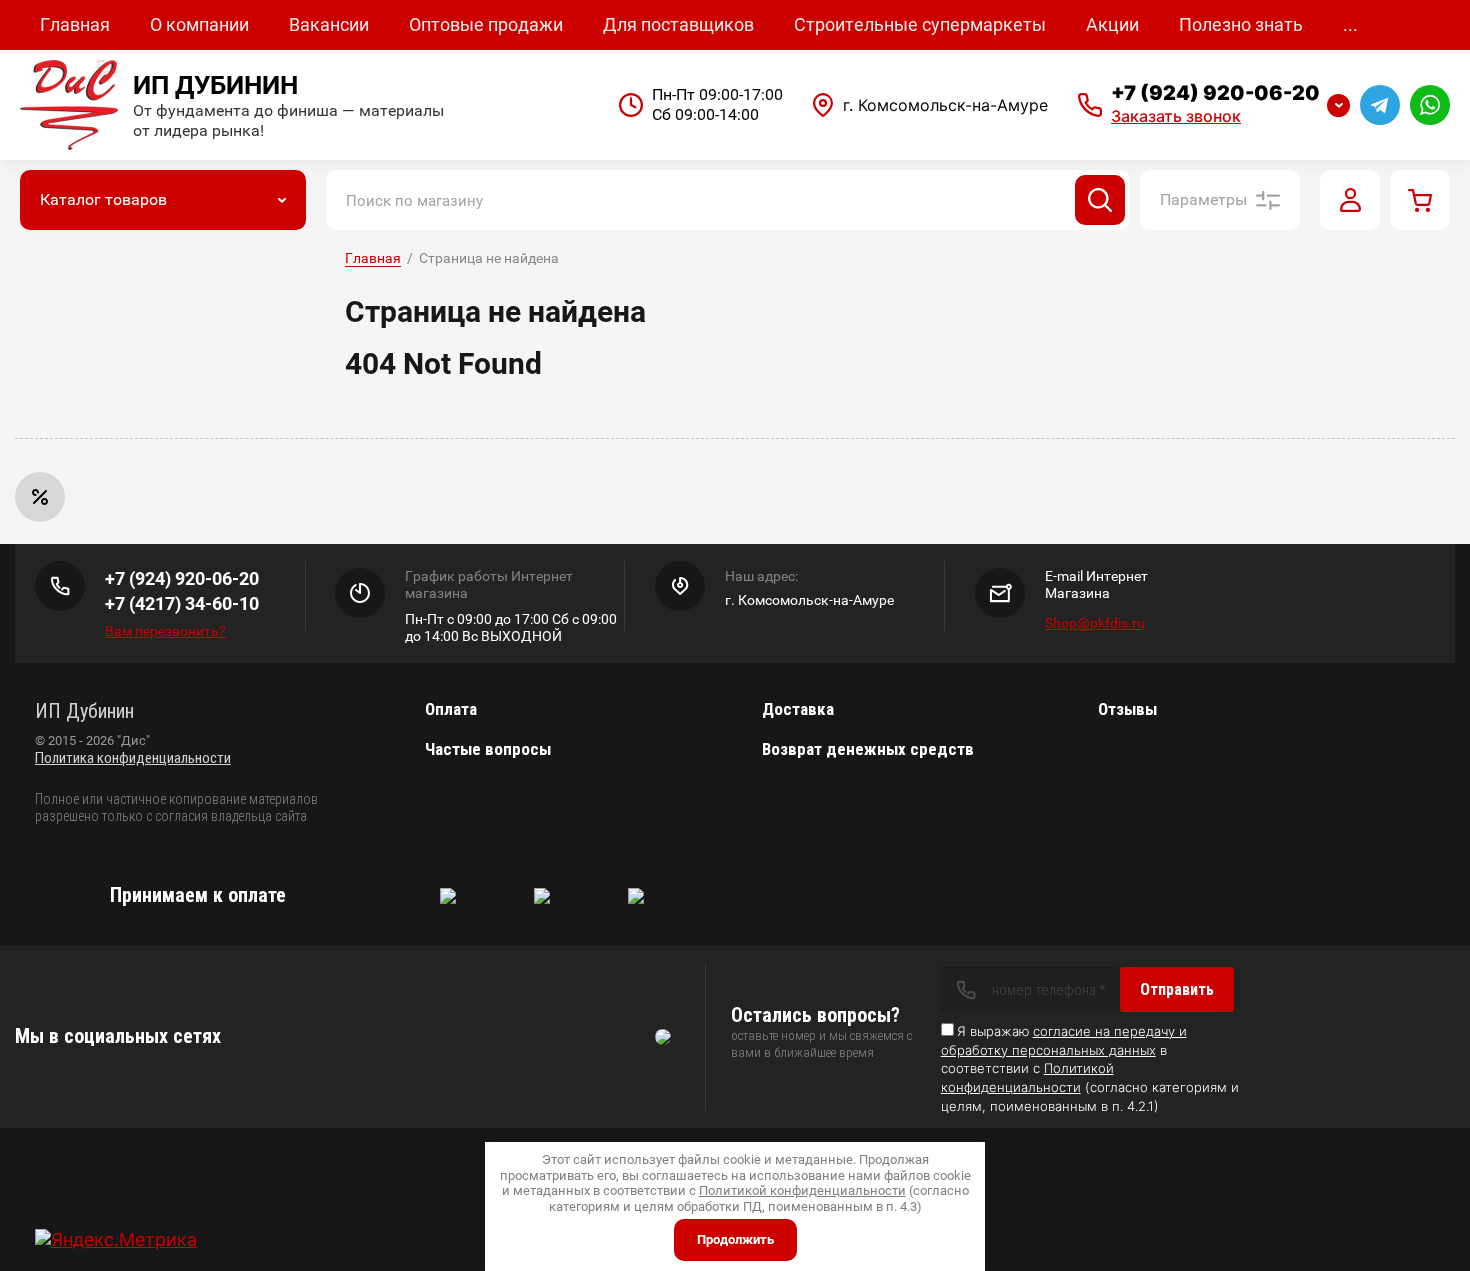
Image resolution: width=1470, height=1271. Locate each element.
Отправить (1177, 989)
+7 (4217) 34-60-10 (182, 603)
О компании (199, 24)
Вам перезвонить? (165, 631)
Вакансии (329, 24)
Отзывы (1127, 709)
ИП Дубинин (215, 85)
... (1350, 24)
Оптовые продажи (486, 24)
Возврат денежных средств (868, 749)
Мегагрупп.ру (1388, 1169)
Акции (1112, 24)
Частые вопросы (488, 749)
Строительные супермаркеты (920, 24)
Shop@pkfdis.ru (1095, 623)
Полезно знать (1241, 24)
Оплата (451, 709)
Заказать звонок (1176, 116)
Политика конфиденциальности (133, 758)
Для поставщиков (678, 24)
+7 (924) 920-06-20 (1215, 93)
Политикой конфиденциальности (802, 1190)
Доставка (798, 709)
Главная (75, 24)
